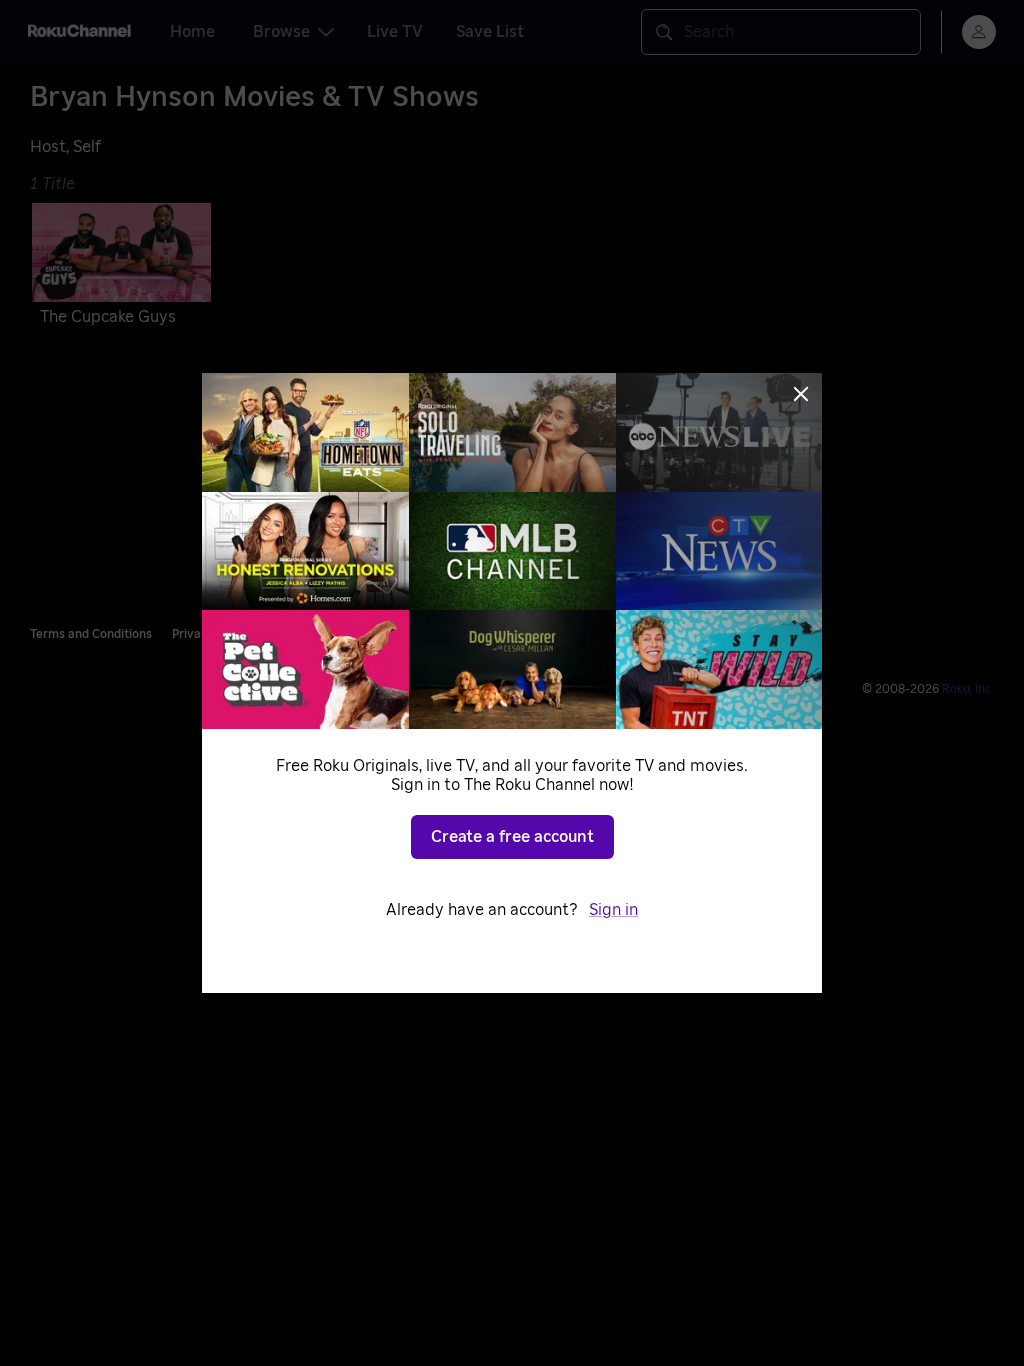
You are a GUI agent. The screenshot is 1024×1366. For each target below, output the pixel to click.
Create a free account (512, 837)
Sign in (613, 910)
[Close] (801, 394)
